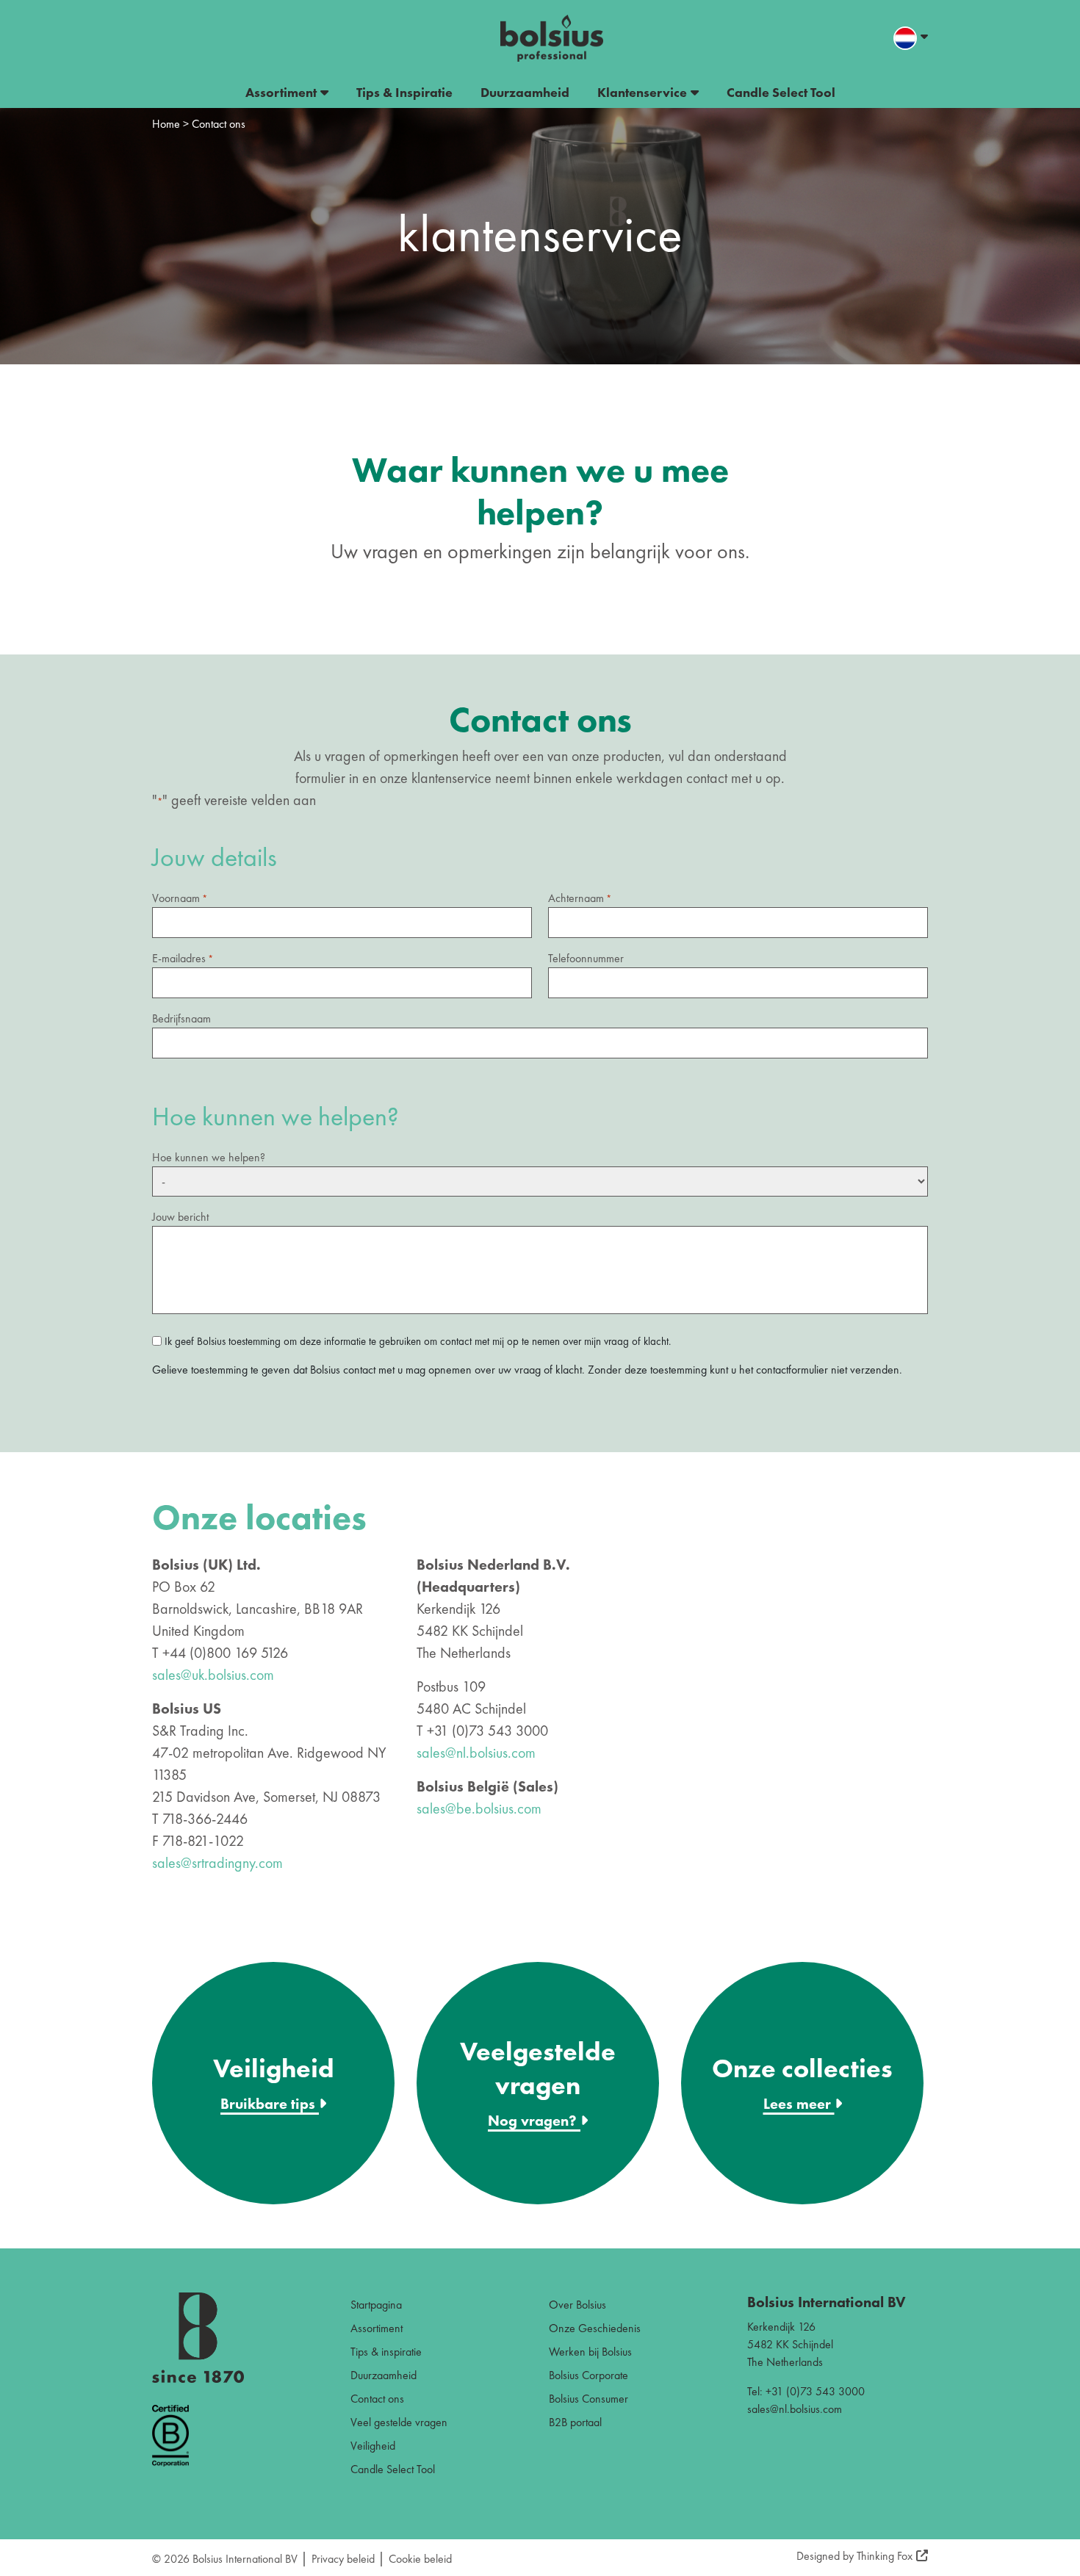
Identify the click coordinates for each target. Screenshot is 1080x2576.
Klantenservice (642, 92)
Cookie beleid (420, 2559)
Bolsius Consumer (588, 2399)
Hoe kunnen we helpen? (209, 1157)
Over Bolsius (577, 2305)
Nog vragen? (534, 2121)
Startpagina (376, 2305)
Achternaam (580, 898)
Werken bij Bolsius (590, 2352)
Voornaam (180, 898)
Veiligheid (373, 2446)
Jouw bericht (180, 1217)
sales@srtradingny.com (217, 1863)
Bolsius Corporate (588, 2375)
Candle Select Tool (781, 92)
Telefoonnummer (586, 958)
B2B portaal (575, 2422)
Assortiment (281, 92)
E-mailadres (183, 958)
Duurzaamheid (525, 92)
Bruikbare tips (270, 2104)
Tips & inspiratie (386, 2352)
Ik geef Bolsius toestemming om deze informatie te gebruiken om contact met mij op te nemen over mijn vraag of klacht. (418, 1341)
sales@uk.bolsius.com (213, 1675)
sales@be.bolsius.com (479, 1808)
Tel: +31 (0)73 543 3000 (806, 2391)
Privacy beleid (343, 2559)
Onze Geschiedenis (595, 2328)
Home (166, 124)
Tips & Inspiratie (404, 92)
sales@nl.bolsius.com (476, 1753)
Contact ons (377, 2399)
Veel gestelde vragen (399, 2422)
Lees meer (799, 2104)
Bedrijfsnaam (181, 1018)
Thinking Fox (885, 2556)
